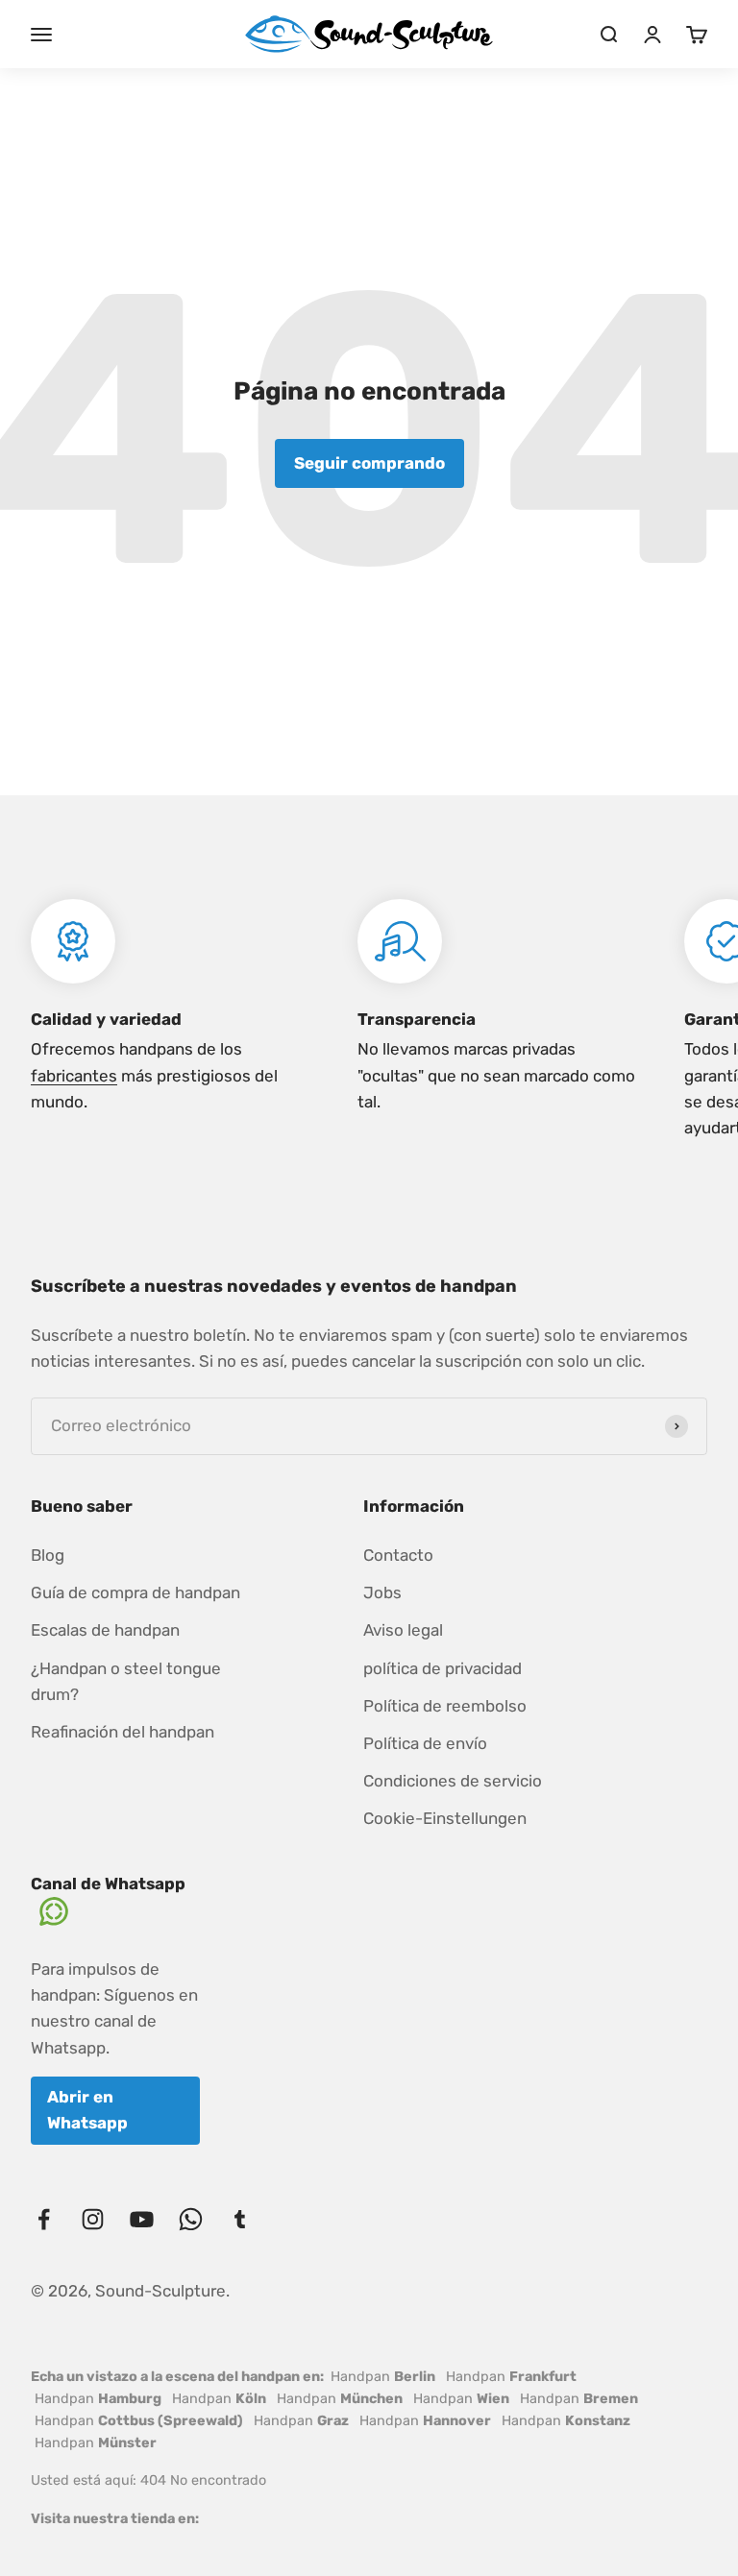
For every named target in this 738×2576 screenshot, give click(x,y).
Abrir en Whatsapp (87, 2110)
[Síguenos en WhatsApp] (191, 2219)
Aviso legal (403, 1630)
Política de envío (425, 1743)
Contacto (398, 1555)
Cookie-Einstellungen (445, 1818)
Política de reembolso (445, 1706)
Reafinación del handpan (123, 1732)
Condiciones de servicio (453, 1781)
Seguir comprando (369, 463)
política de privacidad (443, 1668)
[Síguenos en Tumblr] (240, 2219)
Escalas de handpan (105, 1630)
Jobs (382, 1592)
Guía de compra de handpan (135, 1592)
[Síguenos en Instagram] (93, 2219)
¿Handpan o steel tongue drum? (126, 1681)
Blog (48, 1555)
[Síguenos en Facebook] (44, 2219)
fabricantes (74, 1076)
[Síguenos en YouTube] (142, 2219)
